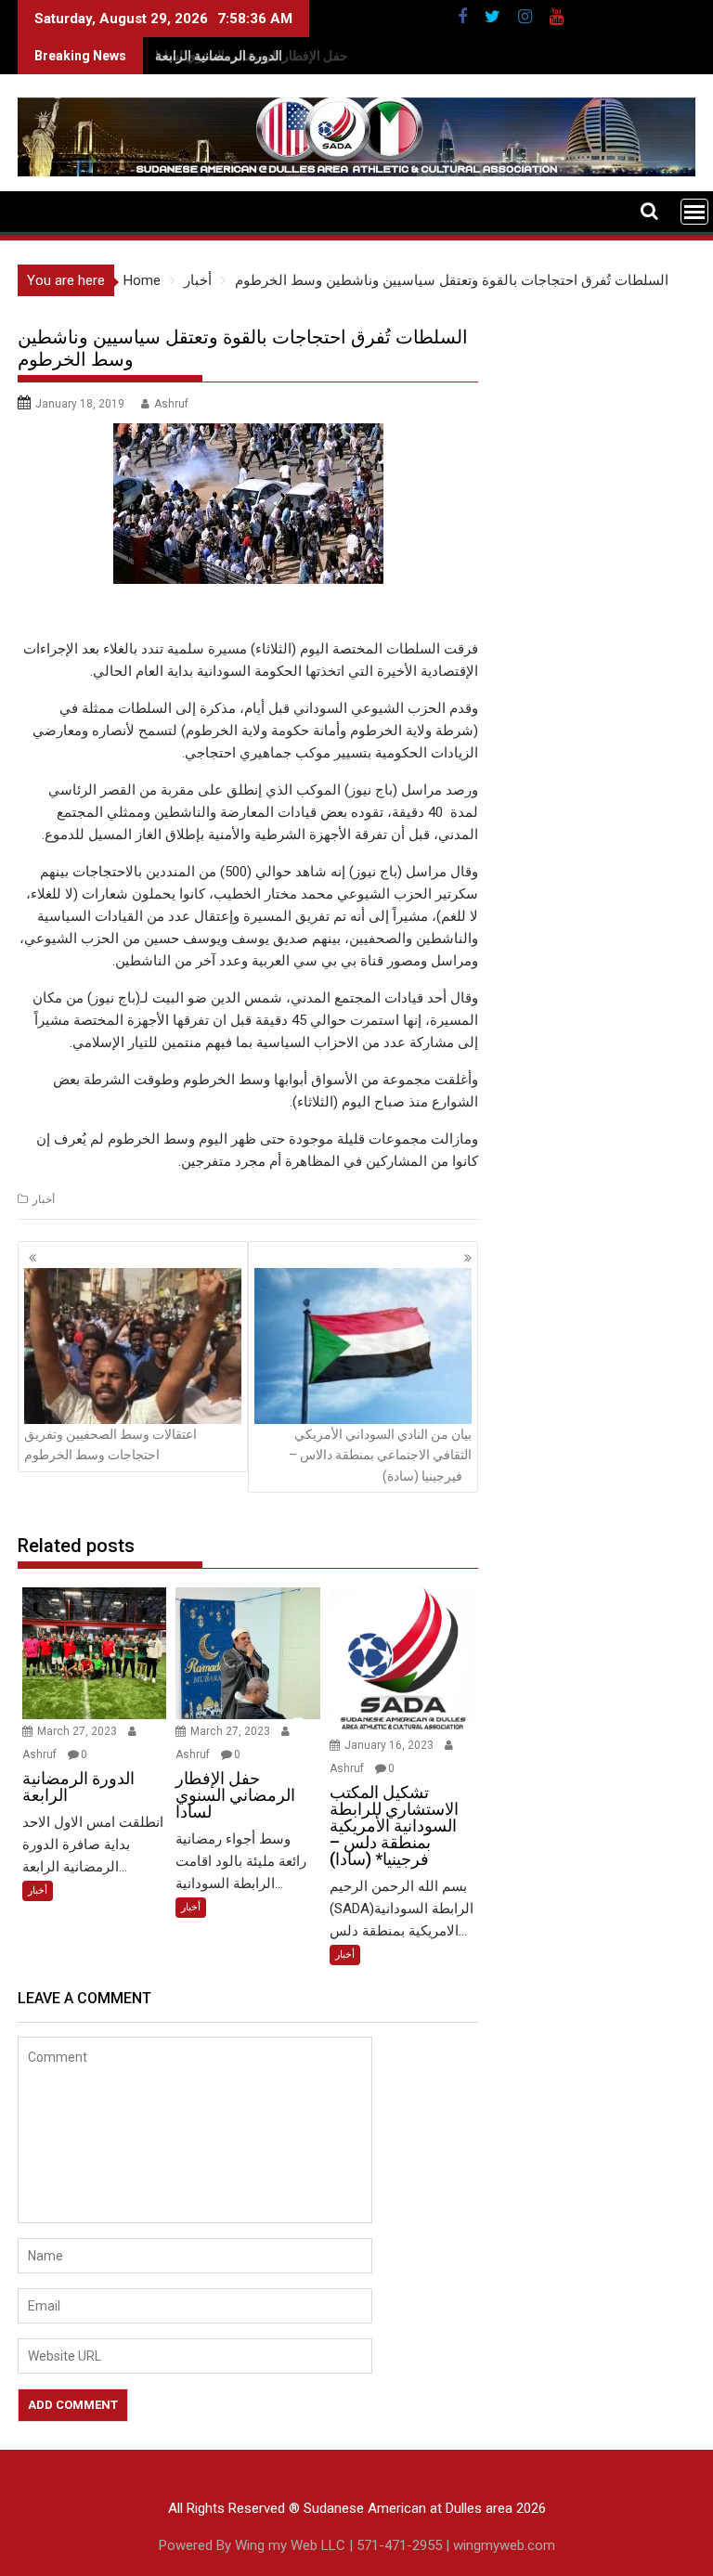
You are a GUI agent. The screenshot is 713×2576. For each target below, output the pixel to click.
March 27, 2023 (78, 1731)
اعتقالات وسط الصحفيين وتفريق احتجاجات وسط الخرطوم (110, 1444)
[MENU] (694, 212)
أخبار (44, 1199)
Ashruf (171, 404)
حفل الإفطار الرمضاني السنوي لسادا (252, 56)
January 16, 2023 (390, 1745)
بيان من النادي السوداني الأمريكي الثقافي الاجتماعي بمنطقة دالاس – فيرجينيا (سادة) (380, 1455)
